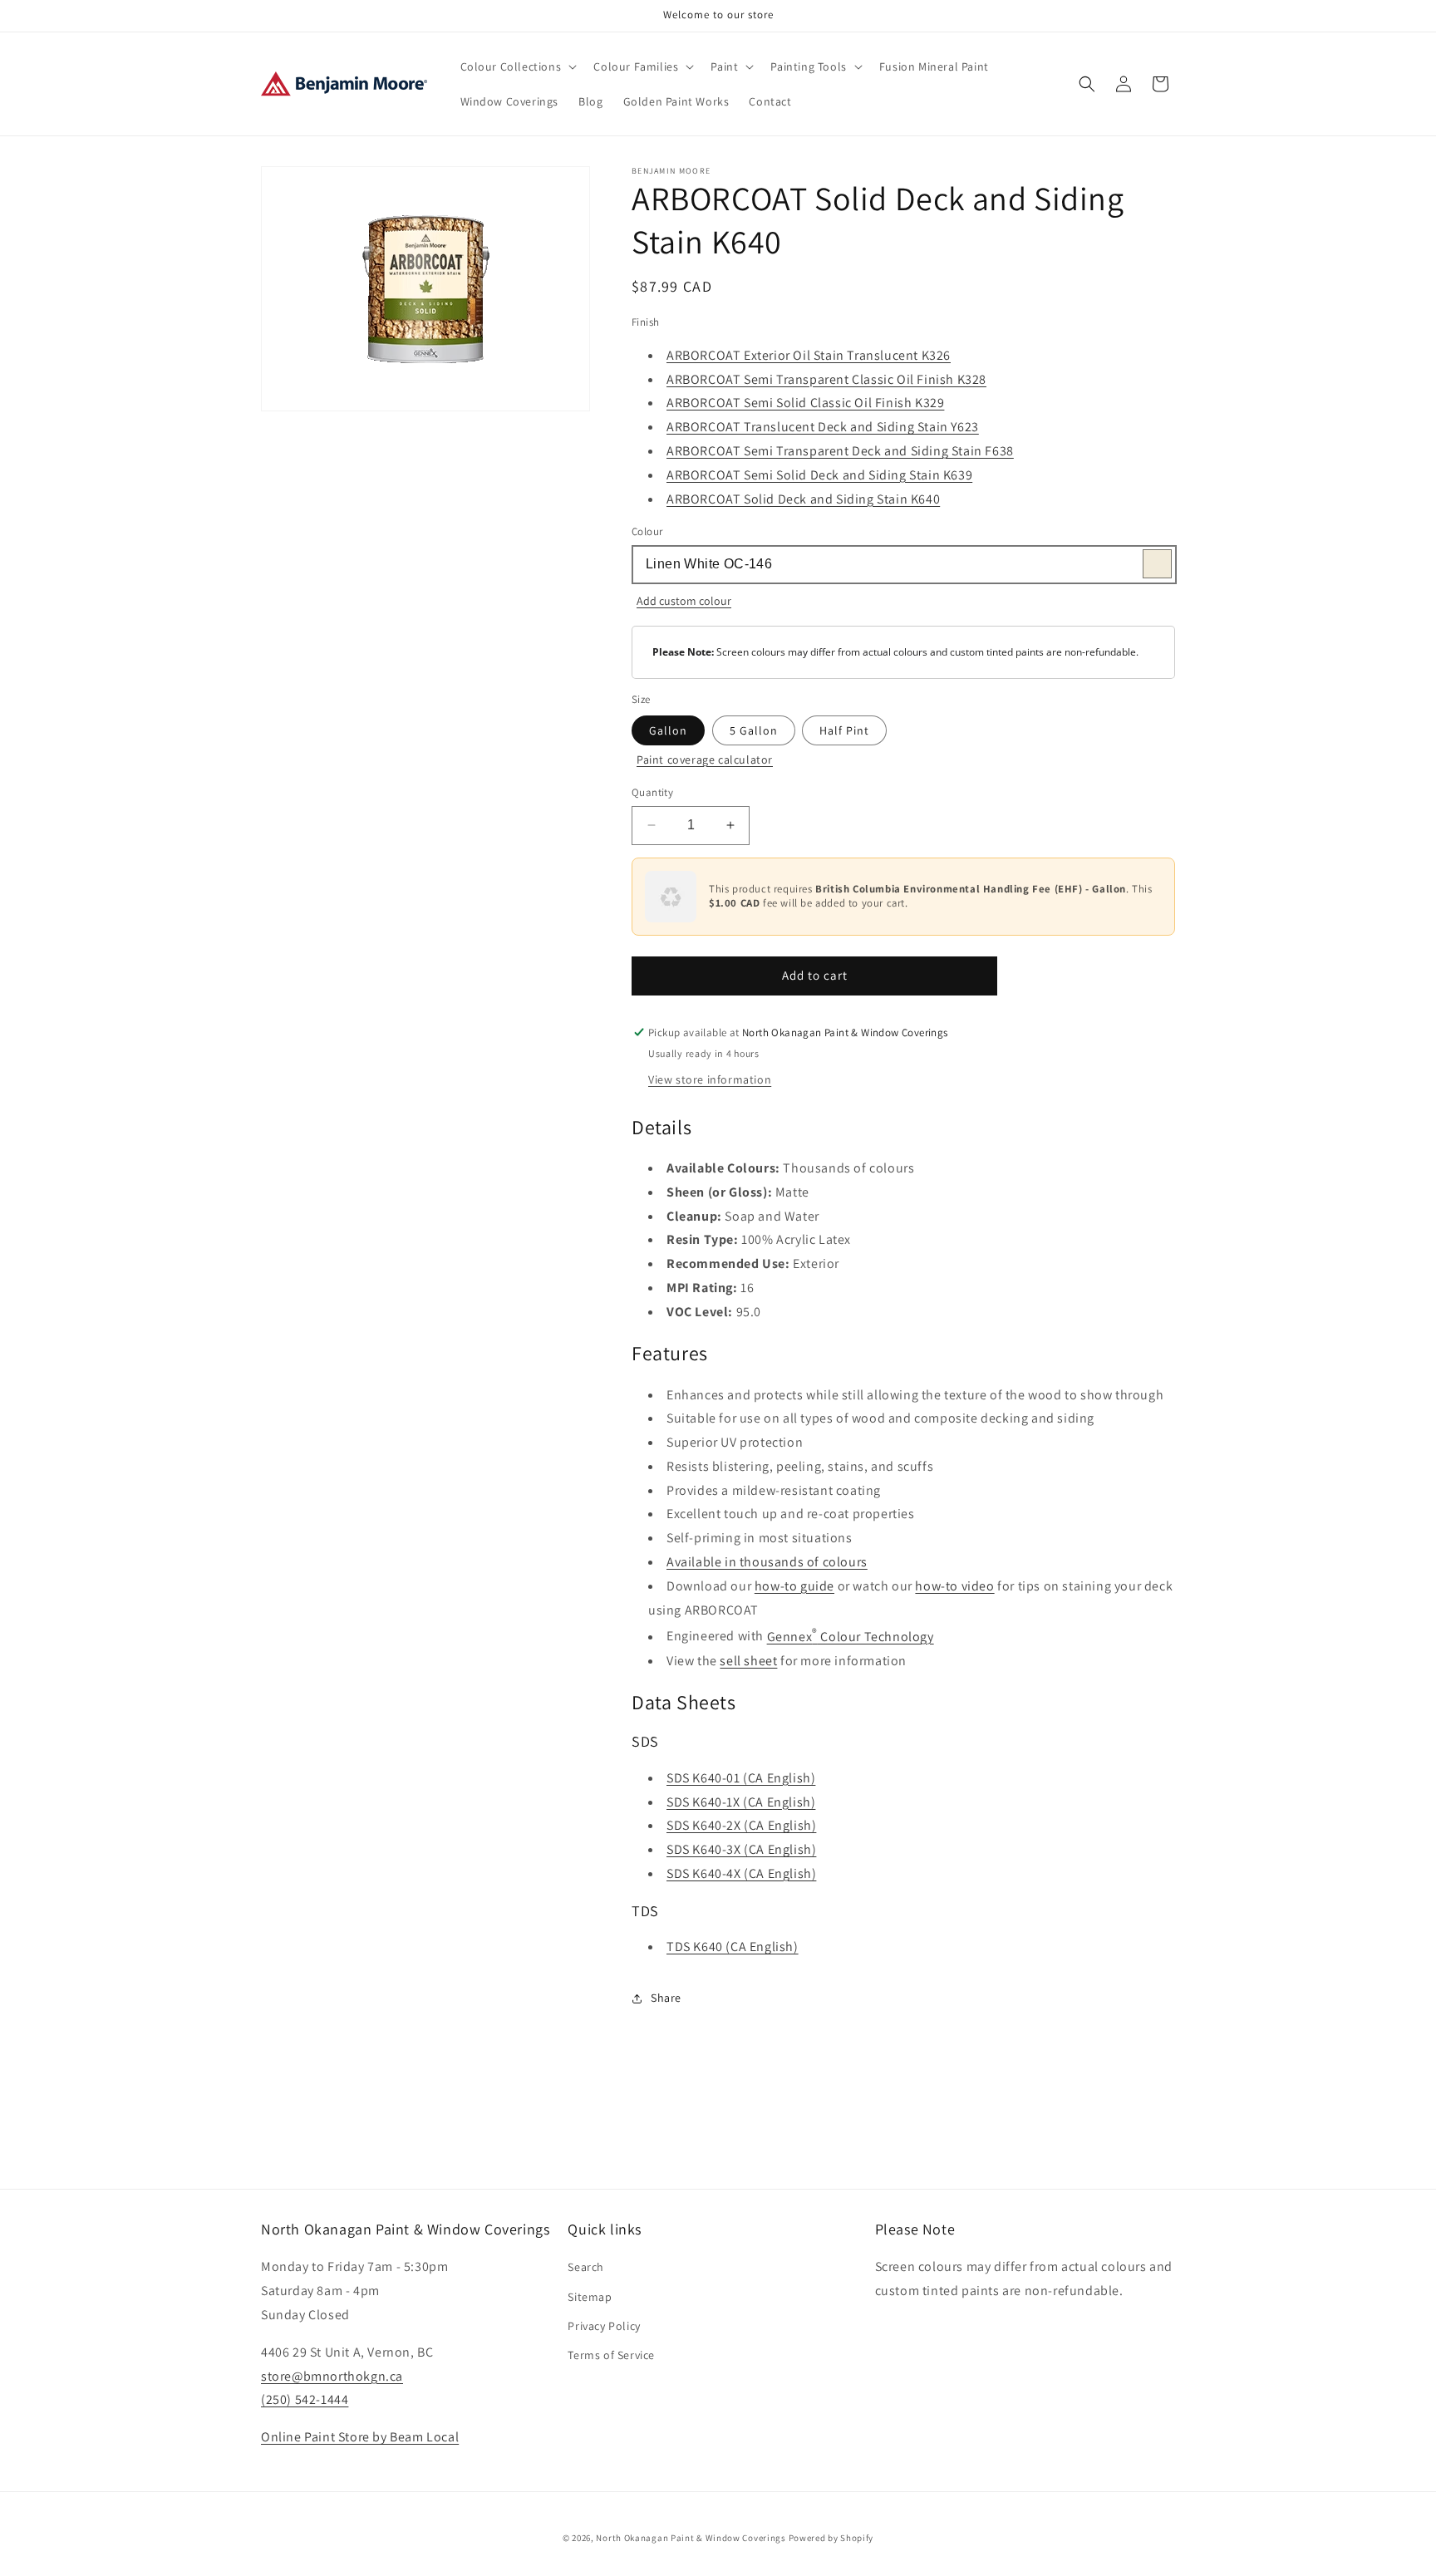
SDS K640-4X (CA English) (741, 1873)
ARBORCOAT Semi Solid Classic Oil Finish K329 (805, 403)
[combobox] (903, 565)
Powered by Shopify (831, 2538)
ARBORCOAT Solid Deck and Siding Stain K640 (803, 499)
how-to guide (794, 1586)
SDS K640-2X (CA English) (741, 1825)
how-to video (954, 1586)
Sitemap (590, 2297)
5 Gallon (754, 730)
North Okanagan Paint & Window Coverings (691, 2538)
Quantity (652, 792)
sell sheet (748, 1661)
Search (586, 2267)
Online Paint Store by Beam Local (360, 2437)
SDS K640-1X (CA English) (741, 1802)
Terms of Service (611, 2355)
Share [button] (666, 1998)
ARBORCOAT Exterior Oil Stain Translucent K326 (809, 355)
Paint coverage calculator (705, 760)
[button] (517, 66)
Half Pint (844, 730)
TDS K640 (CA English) (733, 1947)
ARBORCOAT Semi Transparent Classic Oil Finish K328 (826, 379)
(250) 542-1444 (305, 2399)
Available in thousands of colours (767, 1562)
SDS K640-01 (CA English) (741, 1778)
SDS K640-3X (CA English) (741, 1849)
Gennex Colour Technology (851, 1637)
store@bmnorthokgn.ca (332, 2376)
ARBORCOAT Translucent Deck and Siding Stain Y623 (823, 427)
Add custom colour (684, 601)
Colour (647, 531)
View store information (710, 1079)
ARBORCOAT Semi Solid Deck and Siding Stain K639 (819, 475)
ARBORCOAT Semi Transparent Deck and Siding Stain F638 (840, 451)
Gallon (668, 730)
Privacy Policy (604, 2326)
